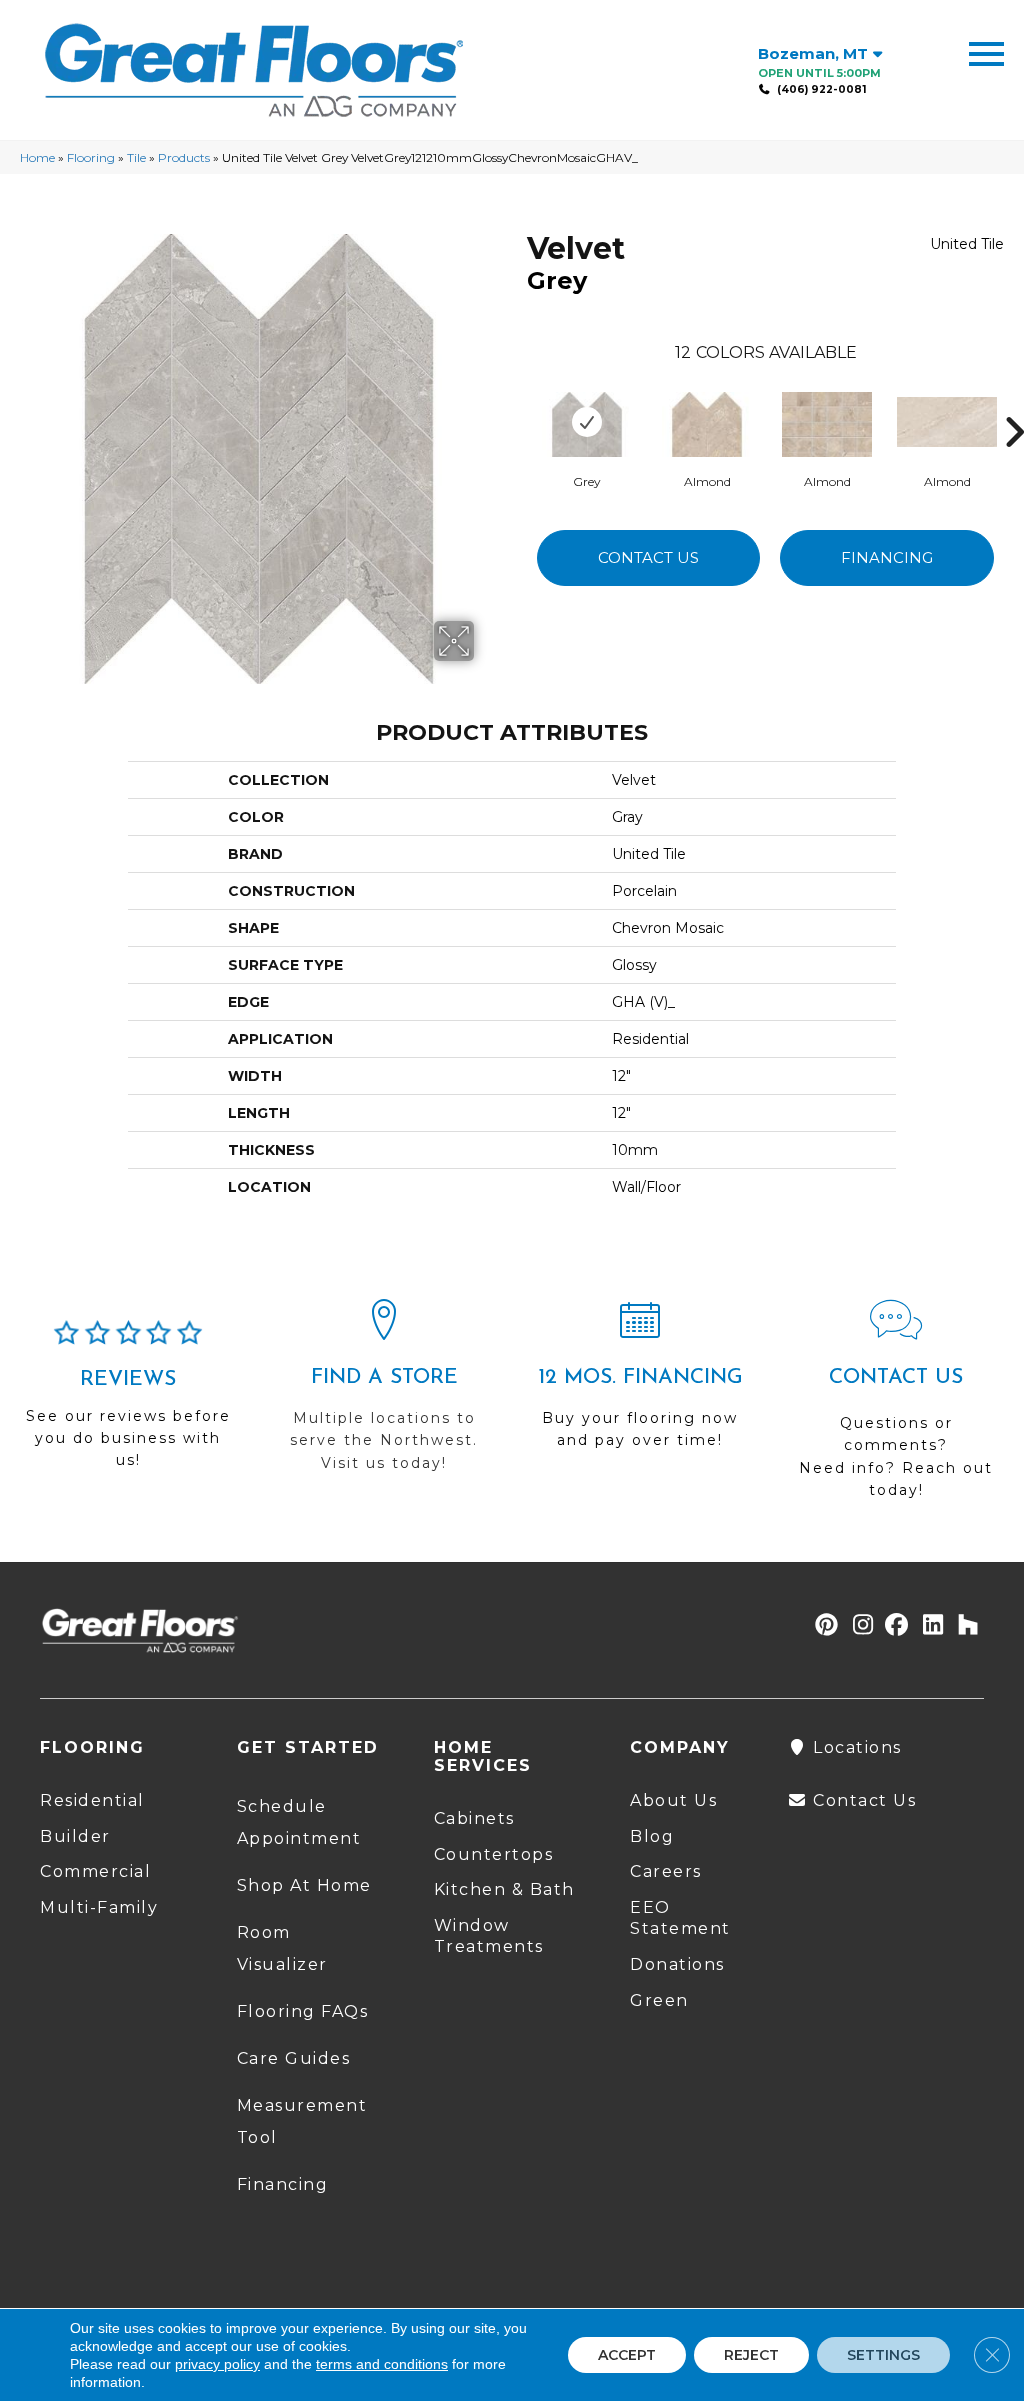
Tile (136, 157)
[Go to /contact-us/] (896, 1408)
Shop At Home (304, 1885)
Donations (677, 1964)
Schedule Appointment (299, 1822)
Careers (666, 1871)
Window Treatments (489, 1936)
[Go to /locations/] (384, 1394)
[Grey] (587, 422)
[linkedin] (928, 1625)
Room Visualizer (282, 1948)
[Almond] (707, 422)
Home (37, 157)
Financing (887, 557)
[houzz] (963, 1625)
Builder (75, 1836)
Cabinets (474, 1818)
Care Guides (294, 2058)
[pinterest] (823, 1625)
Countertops (494, 1854)
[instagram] (858, 1625)
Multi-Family (99, 1907)
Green (659, 2000)
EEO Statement (680, 1918)
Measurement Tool (302, 2121)
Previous (517, 402)
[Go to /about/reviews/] (128, 1403)
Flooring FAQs (303, 2011)
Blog (652, 1836)
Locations (855, 1747)
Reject (751, 2355)
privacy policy (217, 2364)
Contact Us (648, 557)
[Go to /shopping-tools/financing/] (640, 1383)
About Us (673, 1800)
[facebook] (893, 1625)
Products (184, 157)
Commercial (95, 1871)
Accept (627, 2355)
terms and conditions (382, 2364)
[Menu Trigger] (986, 52)
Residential (92, 1800)
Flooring (91, 157)
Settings (883, 2355)
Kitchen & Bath (504, 1889)
